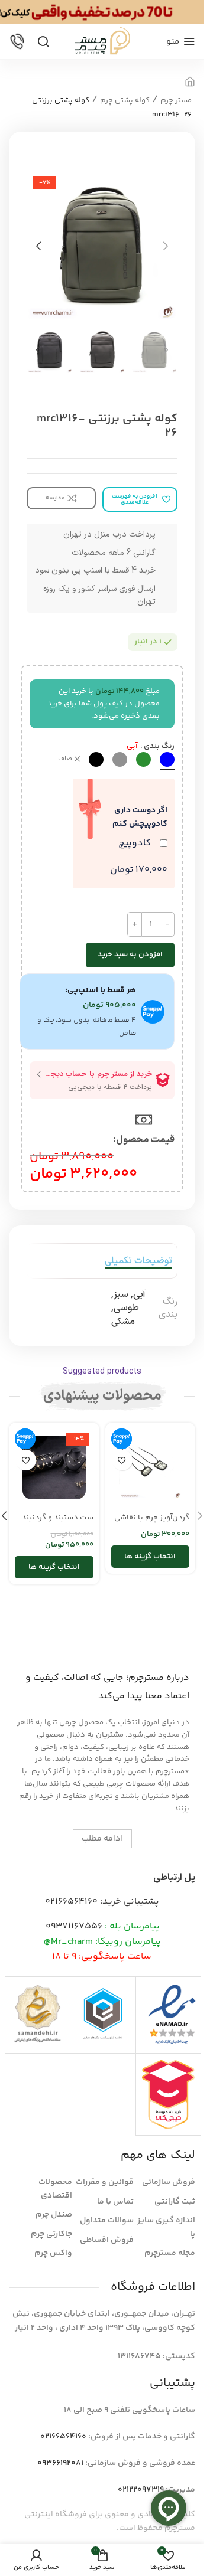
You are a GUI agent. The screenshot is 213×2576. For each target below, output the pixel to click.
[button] (166, 246)
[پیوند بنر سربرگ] (102, 12)
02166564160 (71, 1902)
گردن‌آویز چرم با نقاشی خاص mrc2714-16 (152, 1523)
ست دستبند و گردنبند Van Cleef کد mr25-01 (57, 1523)
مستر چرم (176, 100)
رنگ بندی (159, 746)
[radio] (167, 759)
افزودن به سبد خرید (130, 954)
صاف (65, 759)
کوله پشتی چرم (125, 100)
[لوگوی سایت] (102, 41)
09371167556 (74, 1926)
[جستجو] (43, 41)
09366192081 (60, 2463)
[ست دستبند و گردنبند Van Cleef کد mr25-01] (54, 1468)
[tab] (138, 1261)
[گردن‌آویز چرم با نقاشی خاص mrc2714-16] (151, 1468)
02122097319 (141, 2490)
